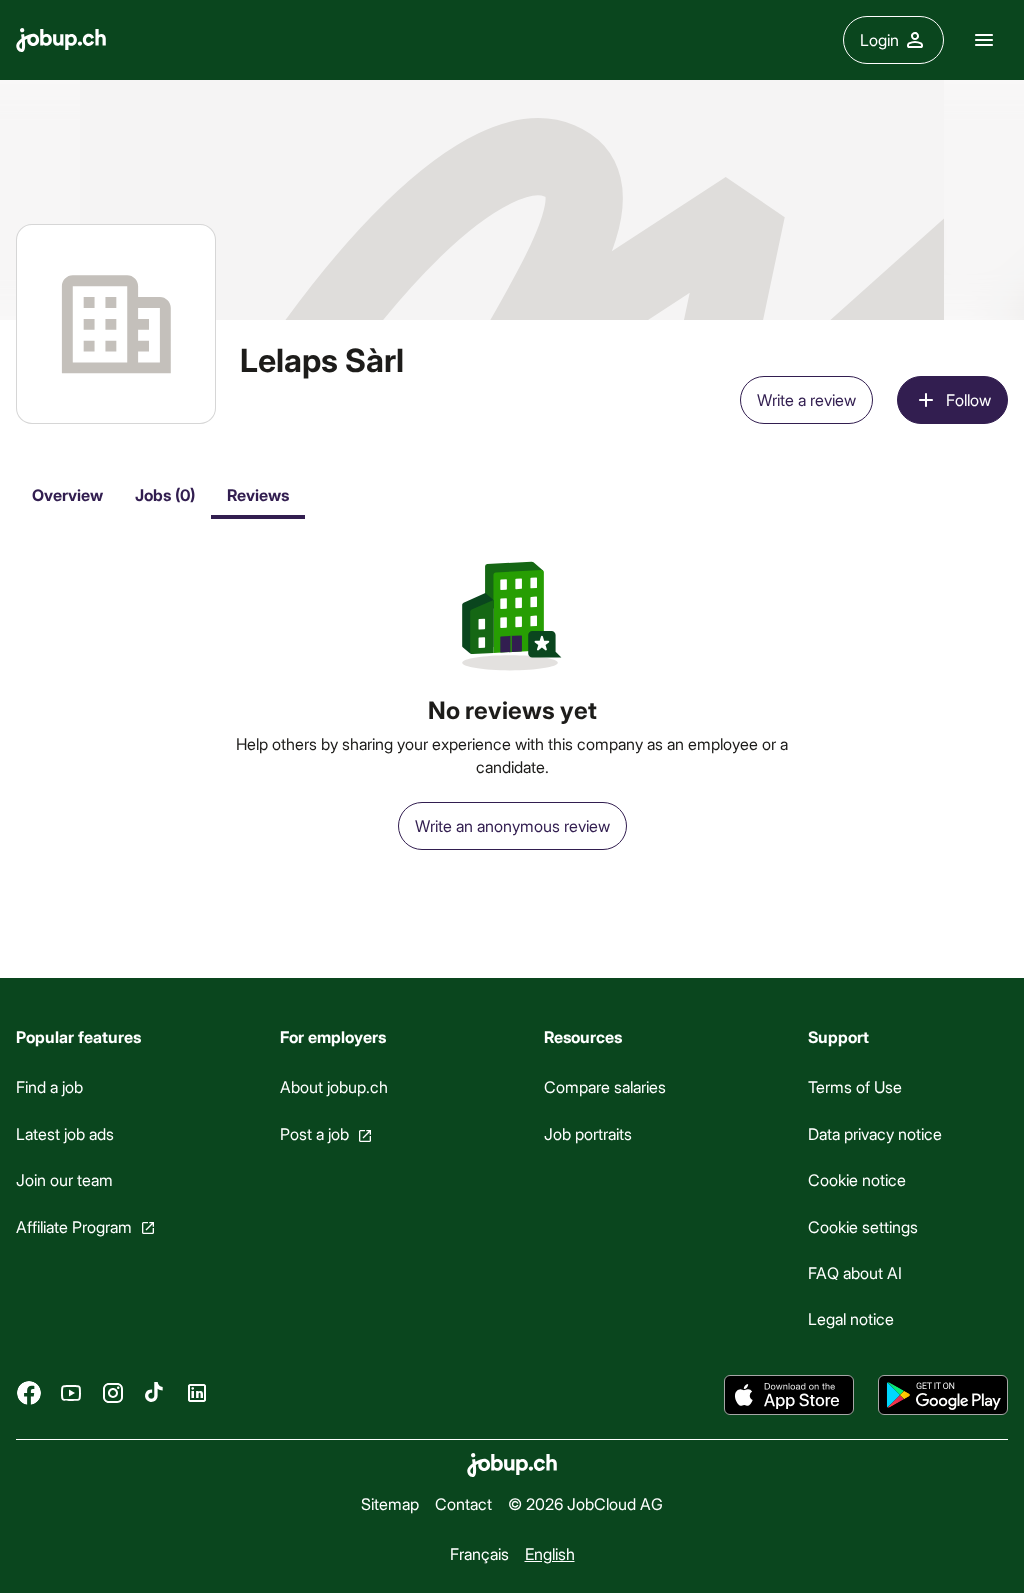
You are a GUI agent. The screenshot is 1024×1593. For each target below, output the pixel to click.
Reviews (258, 494)
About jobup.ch (334, 1086)
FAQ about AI (855, 1272)
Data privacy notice (875, 1133)
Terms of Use (855, 1086)
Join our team (64, 1179)
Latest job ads (65, 1133)
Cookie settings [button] (863, 1226)
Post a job (314, 1133)
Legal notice (851, 1318)
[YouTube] (71, 1393)
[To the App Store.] (789, 1395)
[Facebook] (29, 1393)
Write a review (806, 399)
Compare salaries (605, 1086)
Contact (463, 1503)
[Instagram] (113, 1393)
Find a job (49, 1086)
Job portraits (588, 1133)
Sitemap (390, 1503)
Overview (67, 494)
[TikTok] (155, 1393)
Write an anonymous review (512, 825)
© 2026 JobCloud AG (585, 1503)
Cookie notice (857, 1179)
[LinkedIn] (197, 1393)
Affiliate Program (74, 1226)
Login (879, 39)
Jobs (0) (165, 494)
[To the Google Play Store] (943, 1395)
